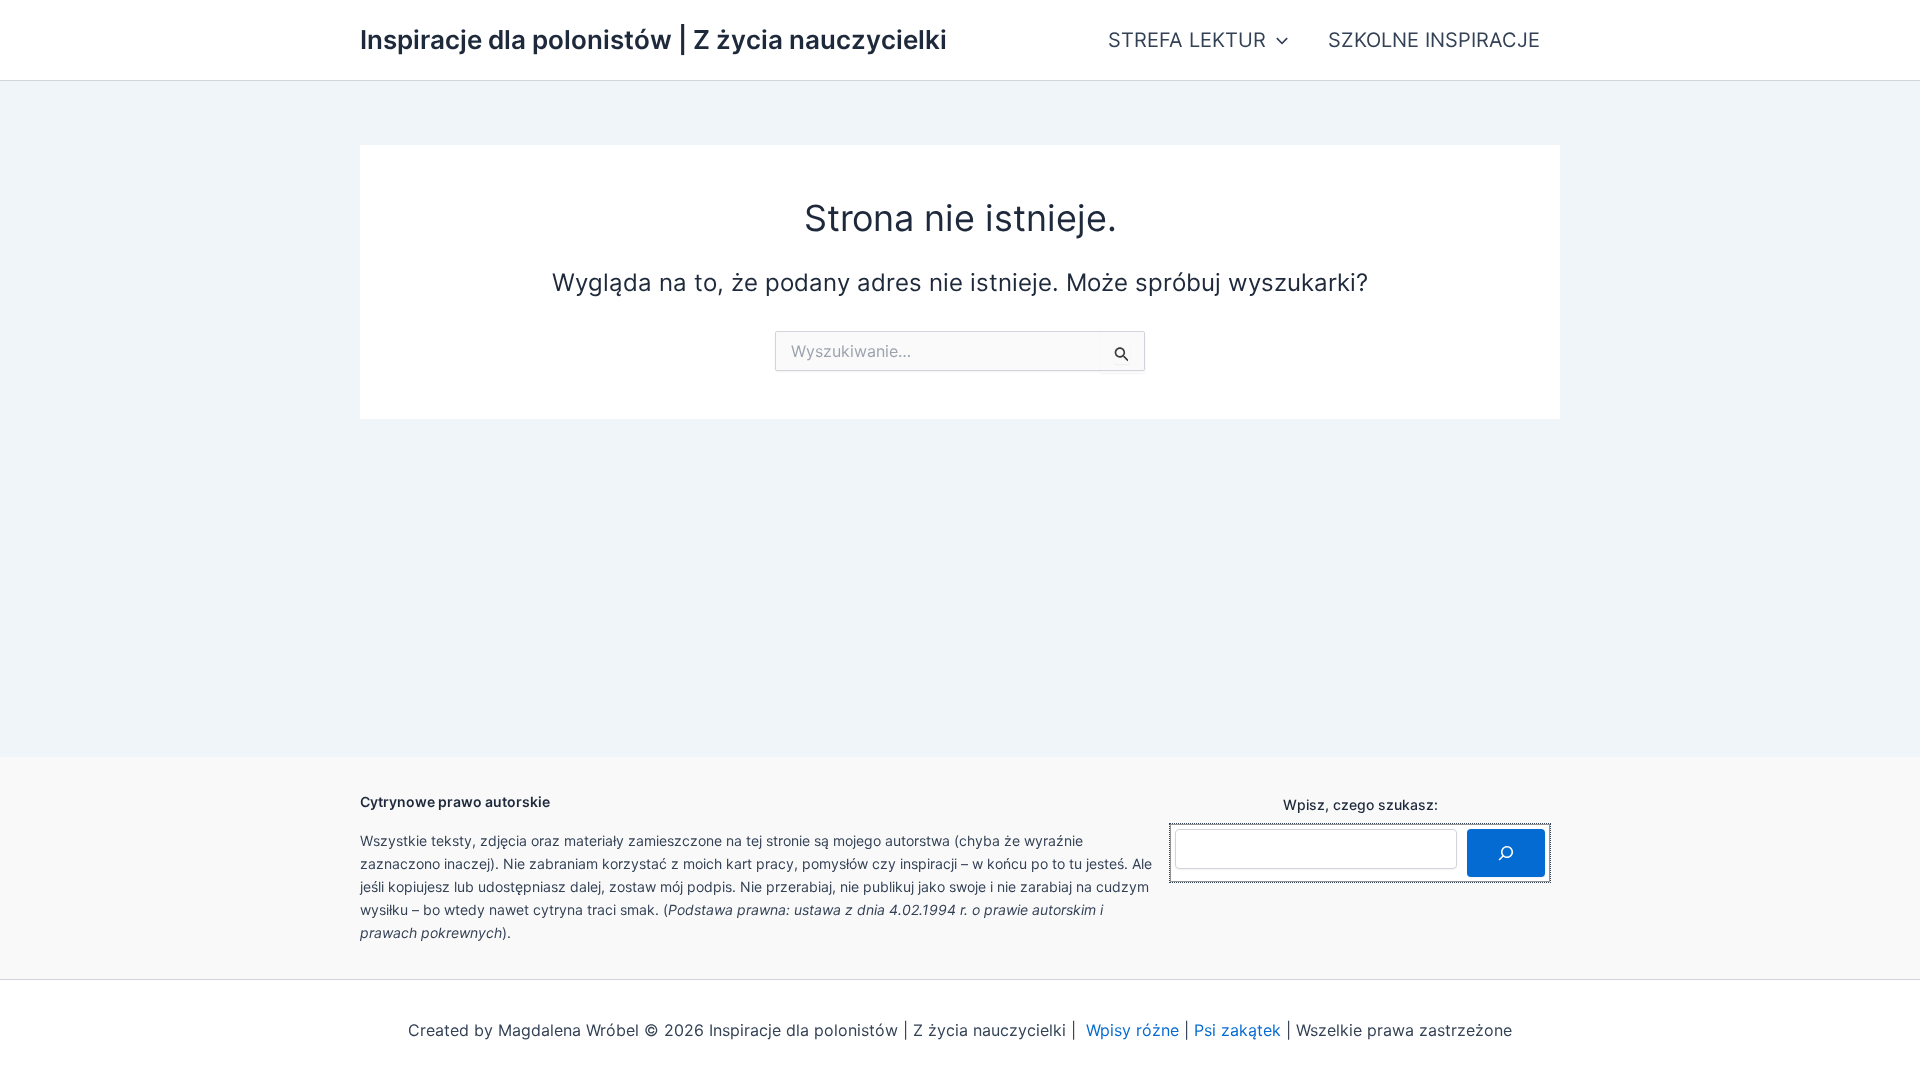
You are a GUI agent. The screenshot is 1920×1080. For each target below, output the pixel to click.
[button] (1277, 40)
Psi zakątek (1237, 1030)
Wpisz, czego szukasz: (1360, 804)
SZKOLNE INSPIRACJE (1434, 40)
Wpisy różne (1132, 1030)
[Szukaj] (1506, 853)
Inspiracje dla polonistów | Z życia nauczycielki (653, 39)
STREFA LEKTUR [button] (1187, 40)
